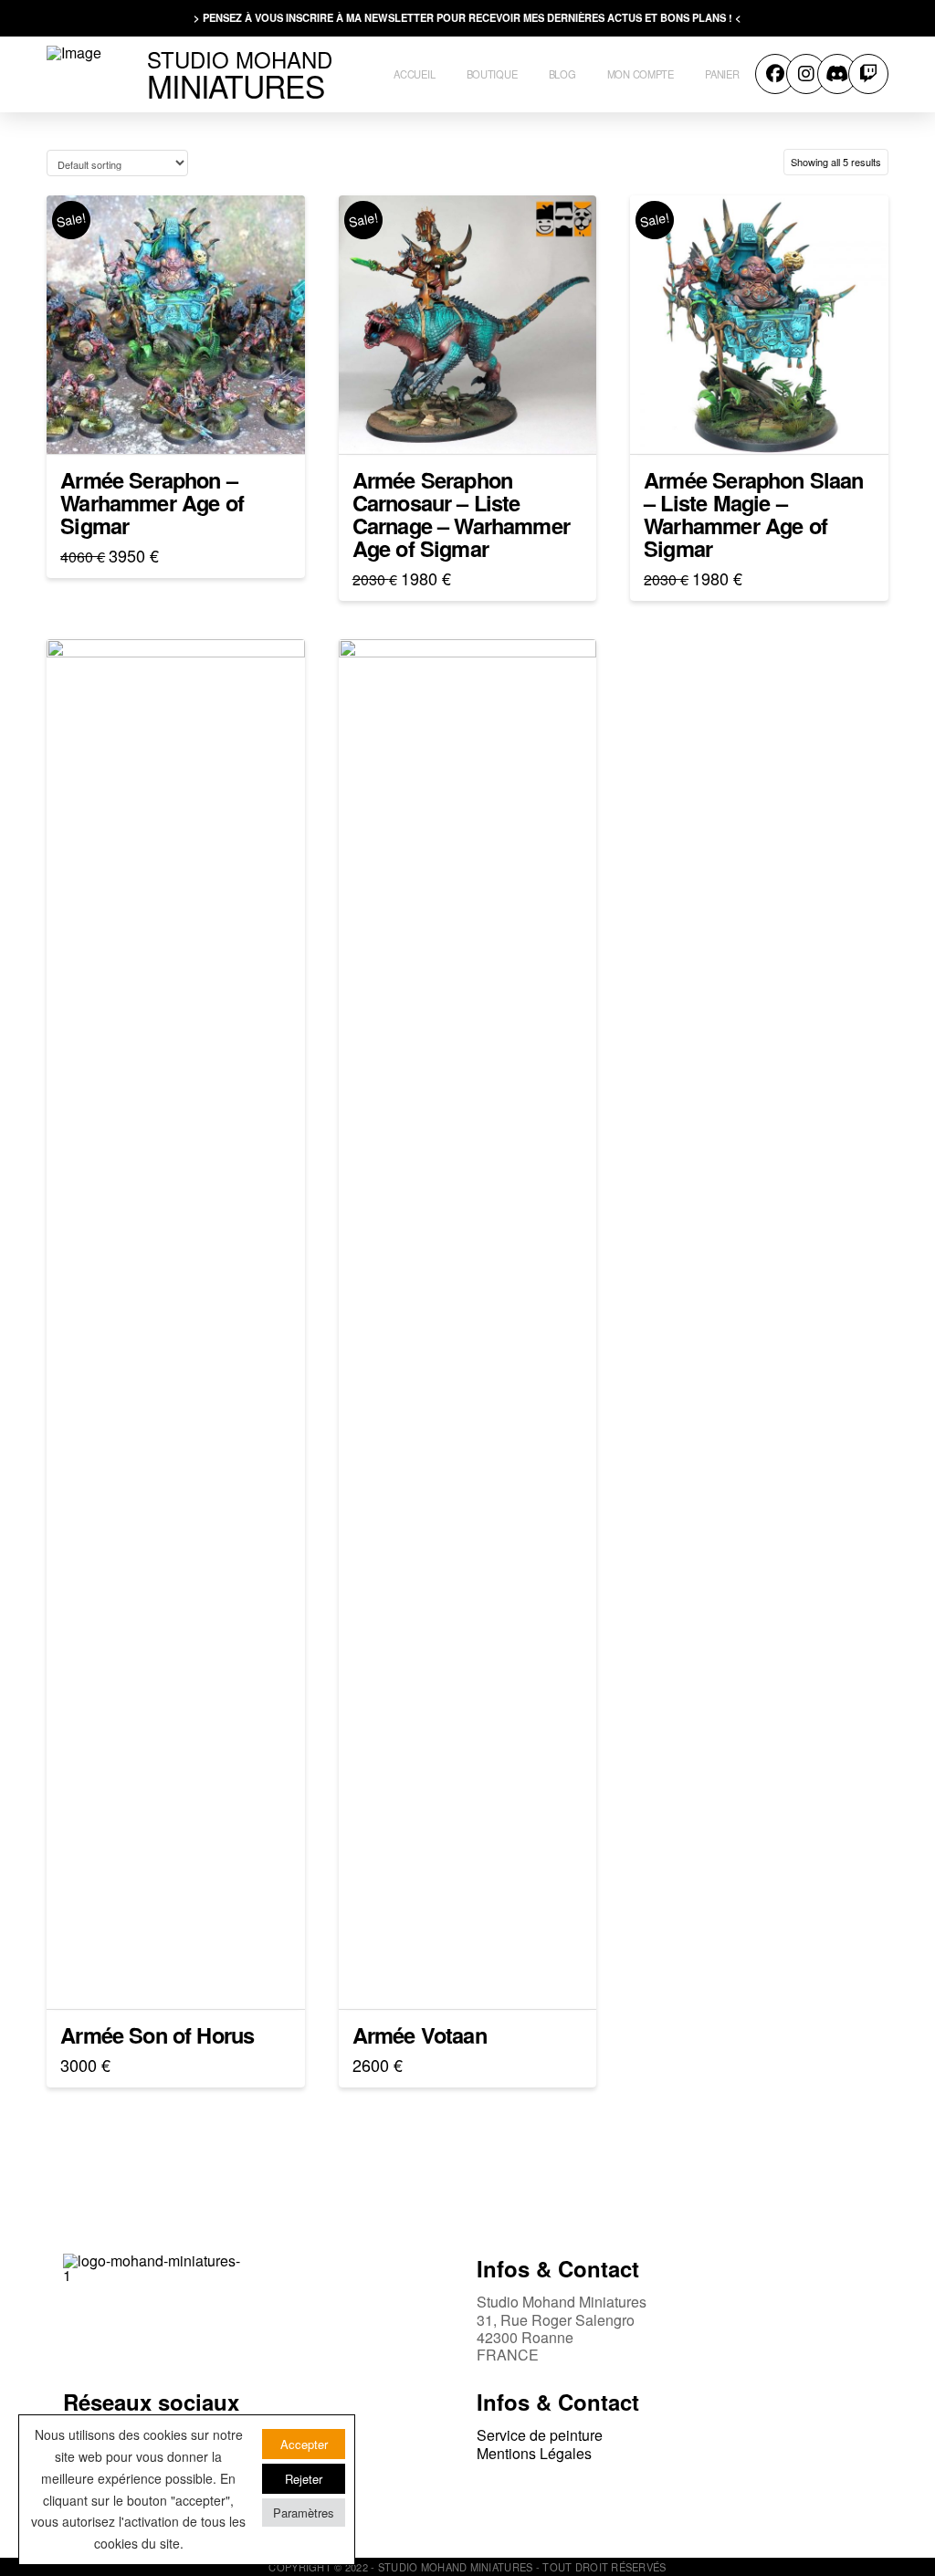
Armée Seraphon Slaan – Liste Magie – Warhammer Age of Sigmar (753, 514)
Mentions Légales (534, 2453)
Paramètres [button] (304, 2513)
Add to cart (183, 424)
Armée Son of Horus (157, 2035)
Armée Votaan (420, 2035)
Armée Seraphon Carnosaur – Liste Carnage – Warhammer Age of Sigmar (461, 514)
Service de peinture (540, 2435)
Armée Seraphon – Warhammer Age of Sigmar (152, 502)
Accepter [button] (304, 2444)
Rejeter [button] (304, 2479)
